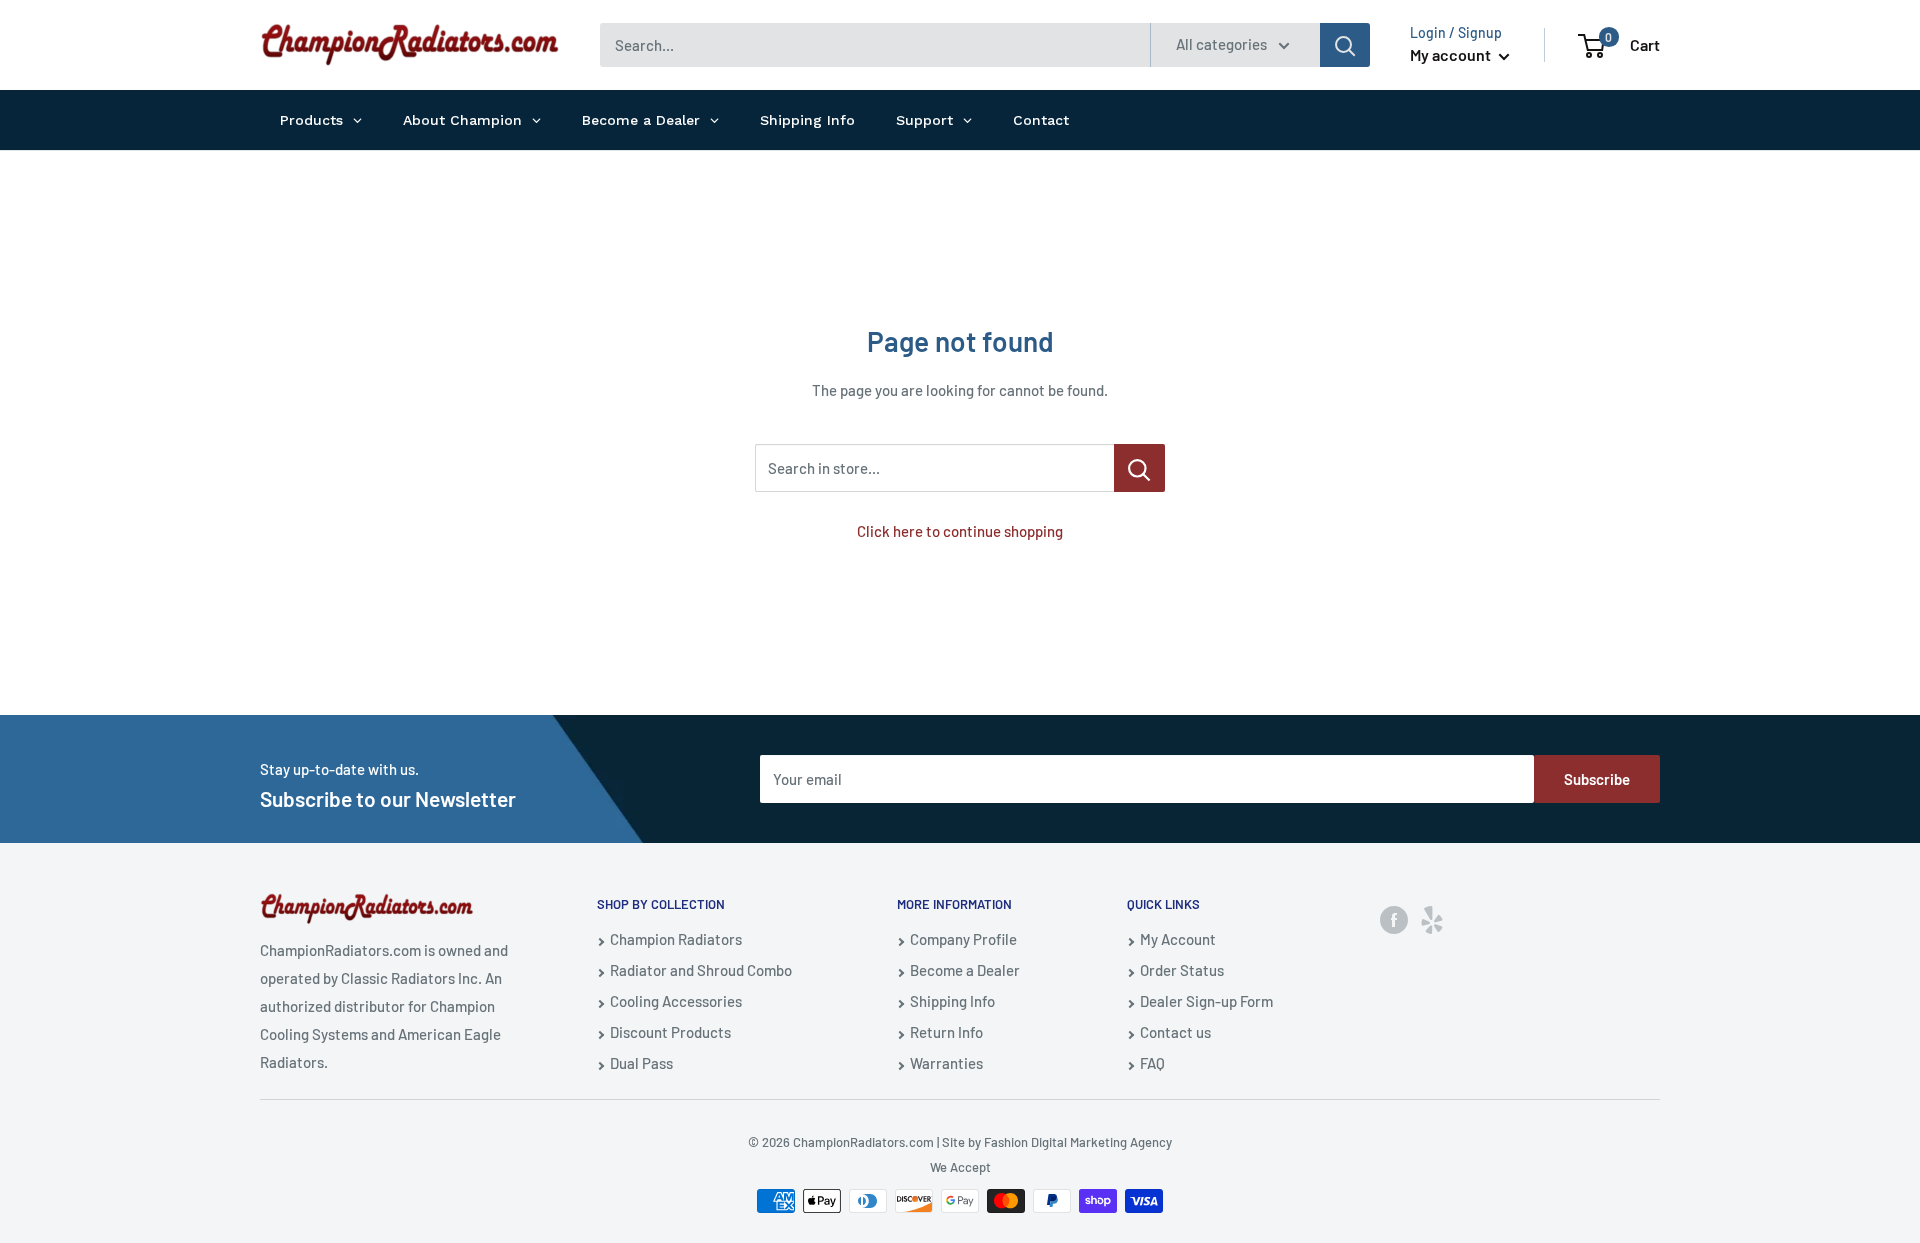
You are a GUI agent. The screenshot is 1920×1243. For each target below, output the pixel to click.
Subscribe (1597, 779)
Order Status (1182, 970)
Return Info (946, 1032)
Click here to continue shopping (960, 531)
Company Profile (963, 939)
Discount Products (670, 1032)
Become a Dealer (965, 970)
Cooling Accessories (676, 1001)
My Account (1178, 939)
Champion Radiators (676, 939)
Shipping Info (952, 1001)
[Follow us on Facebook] (1394, 919)
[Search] (1345, 45)
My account (1452, 54)
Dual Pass (641, 1063)
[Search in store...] (1139, 468)
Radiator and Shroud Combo (701, 970)
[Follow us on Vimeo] (1432, 919)
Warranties (946, 1063)
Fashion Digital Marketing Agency (1078, 1142)
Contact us (1175, 1032)
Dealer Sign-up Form (1206, 1001)
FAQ (1152, 1063)
